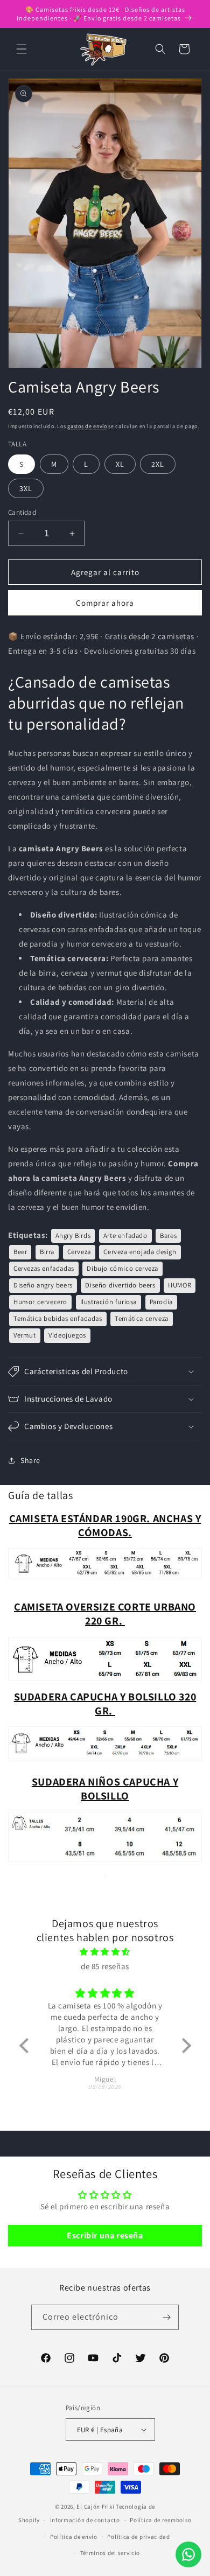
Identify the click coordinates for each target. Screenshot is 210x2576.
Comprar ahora (105, 603)
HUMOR (180, 1285)
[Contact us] (188, 2554)
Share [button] (30, 1460)
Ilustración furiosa (108, 1302)
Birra (47, 1252)
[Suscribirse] (166, 2317)
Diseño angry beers (43, 1285)
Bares (168, 1235)
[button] (22, 49)
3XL (26, 488)
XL (120, 464)
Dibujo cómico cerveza (122, 1268)
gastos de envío (87, 426)
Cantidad (22, 512)
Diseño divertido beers (120, 1285)
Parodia (161, 1302)
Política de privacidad (138, 2537)
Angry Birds (73, 1235)
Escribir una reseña (105, 2235)
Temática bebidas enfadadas (58, 1318)
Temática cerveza (142, 1318)
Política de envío (74, 2537)
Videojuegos (67, 1335)
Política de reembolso (161, 2520)
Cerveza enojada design (140, 1252)
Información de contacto (85, 2520)
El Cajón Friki (95, 2507)
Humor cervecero (40, 1302)
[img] (105, 1952)
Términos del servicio (110, 2553)
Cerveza (79, 1252)
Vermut (25, 1335)
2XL (158, 464)
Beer (20, 1252)
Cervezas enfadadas (44, 1268)
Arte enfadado (125, 1235)
